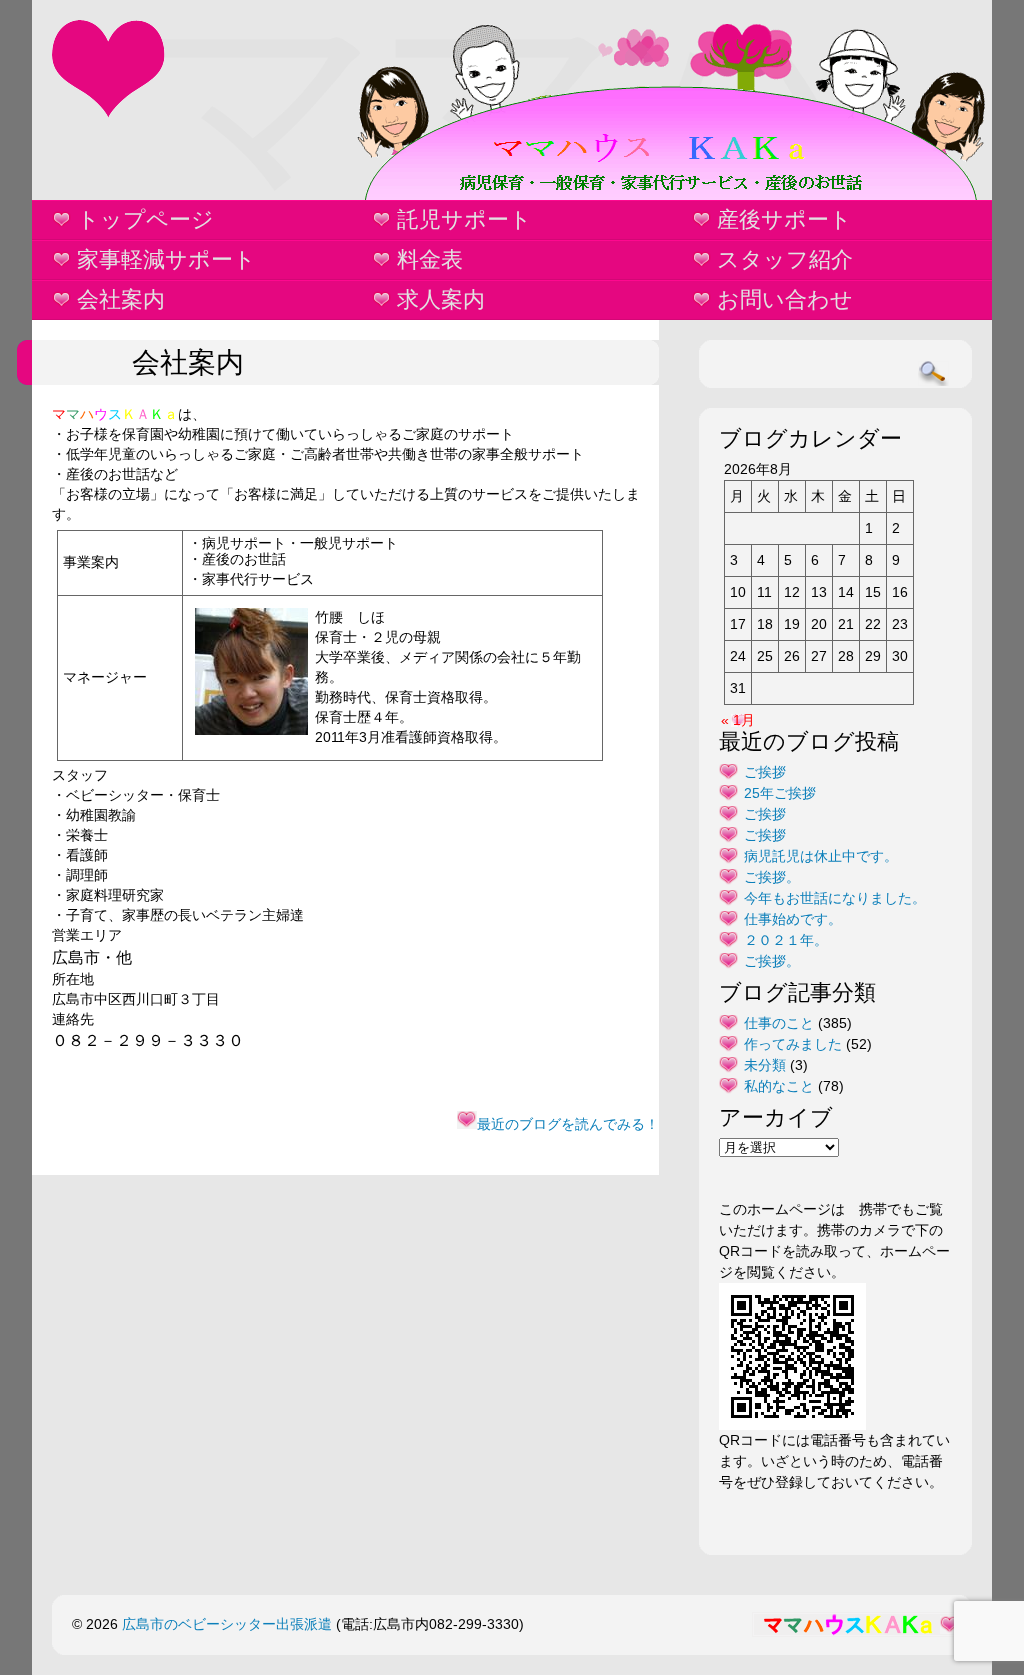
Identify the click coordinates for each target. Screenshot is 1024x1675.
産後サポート (784, 219)
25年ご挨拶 (780, 793)
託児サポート (464, 219)
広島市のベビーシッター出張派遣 (227, 1624)
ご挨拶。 (772, 877)
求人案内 (441, 299)
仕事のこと (779, 1023)
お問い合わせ (785, 299)
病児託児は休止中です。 (821, 856)
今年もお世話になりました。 (835, 898)
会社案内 (121, 299)
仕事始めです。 (793, 919)
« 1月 (738, 720)
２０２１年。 (786, 940)
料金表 (430, 259)
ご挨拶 (765, 772)
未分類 (765, 1065)
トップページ (145, 219)
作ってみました (793, 1044)
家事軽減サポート (166, 259)
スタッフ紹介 (785, 259)
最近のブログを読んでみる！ (568, 1124)
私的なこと (779, 1086)
